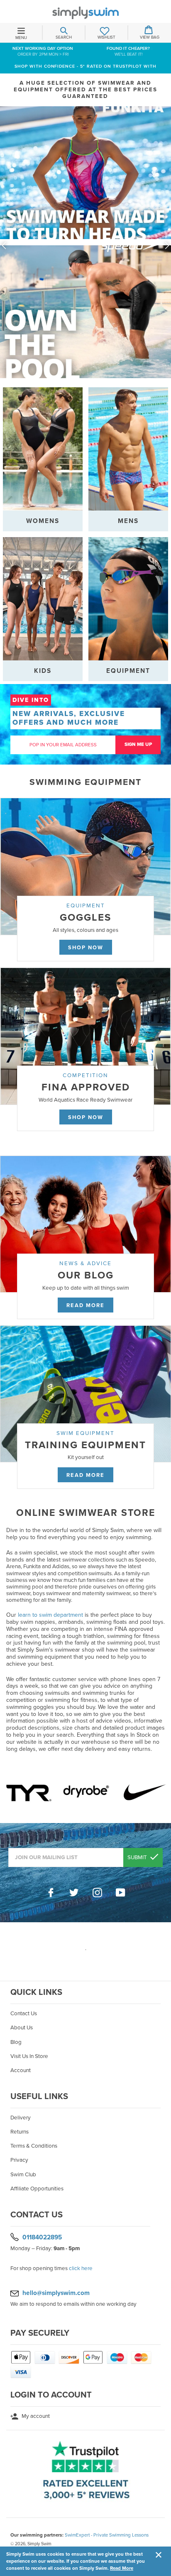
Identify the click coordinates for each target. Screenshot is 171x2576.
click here (81, 2268)
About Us (22, 2028)
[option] (85, 245)
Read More (122, 2568)
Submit (138, 1857)
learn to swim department (50, 1615)
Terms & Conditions (34, 2146)
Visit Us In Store (29, 2056)
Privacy (19, 2160)
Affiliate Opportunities (37, 2189)
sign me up (138, 744)
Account (21, 2070)
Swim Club (23, 2175)
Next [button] (167, 245)
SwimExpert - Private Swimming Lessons (107, 2535)
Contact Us (24, 2014)
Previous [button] (4, 245)
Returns (20, 2132)
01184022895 (42, 2237)
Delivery (21, 2118)
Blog (16, 2042)
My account (35, 2416)
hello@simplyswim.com (56, 2293)
